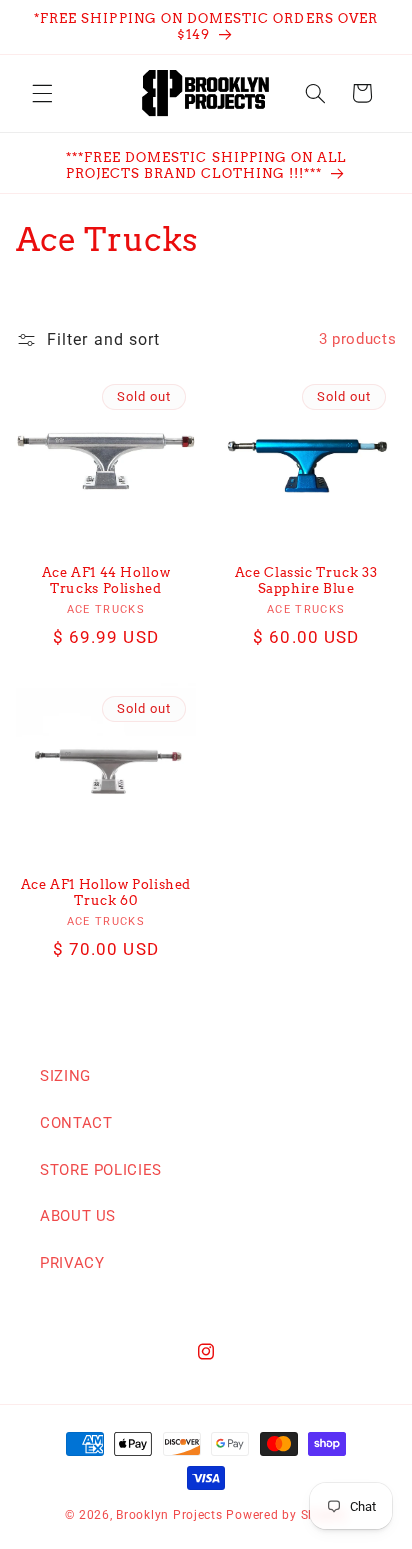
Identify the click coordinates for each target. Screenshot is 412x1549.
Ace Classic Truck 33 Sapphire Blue (306, 580)
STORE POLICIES (101, 1170)
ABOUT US (78, 1216)
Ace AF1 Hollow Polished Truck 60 (106, 892)
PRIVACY (72, 1263)
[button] (42, 93)
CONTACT (76, 1123)
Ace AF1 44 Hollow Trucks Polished (106, 580)
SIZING (65, 1076)
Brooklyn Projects (169, 1515)
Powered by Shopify (286, 1515)
